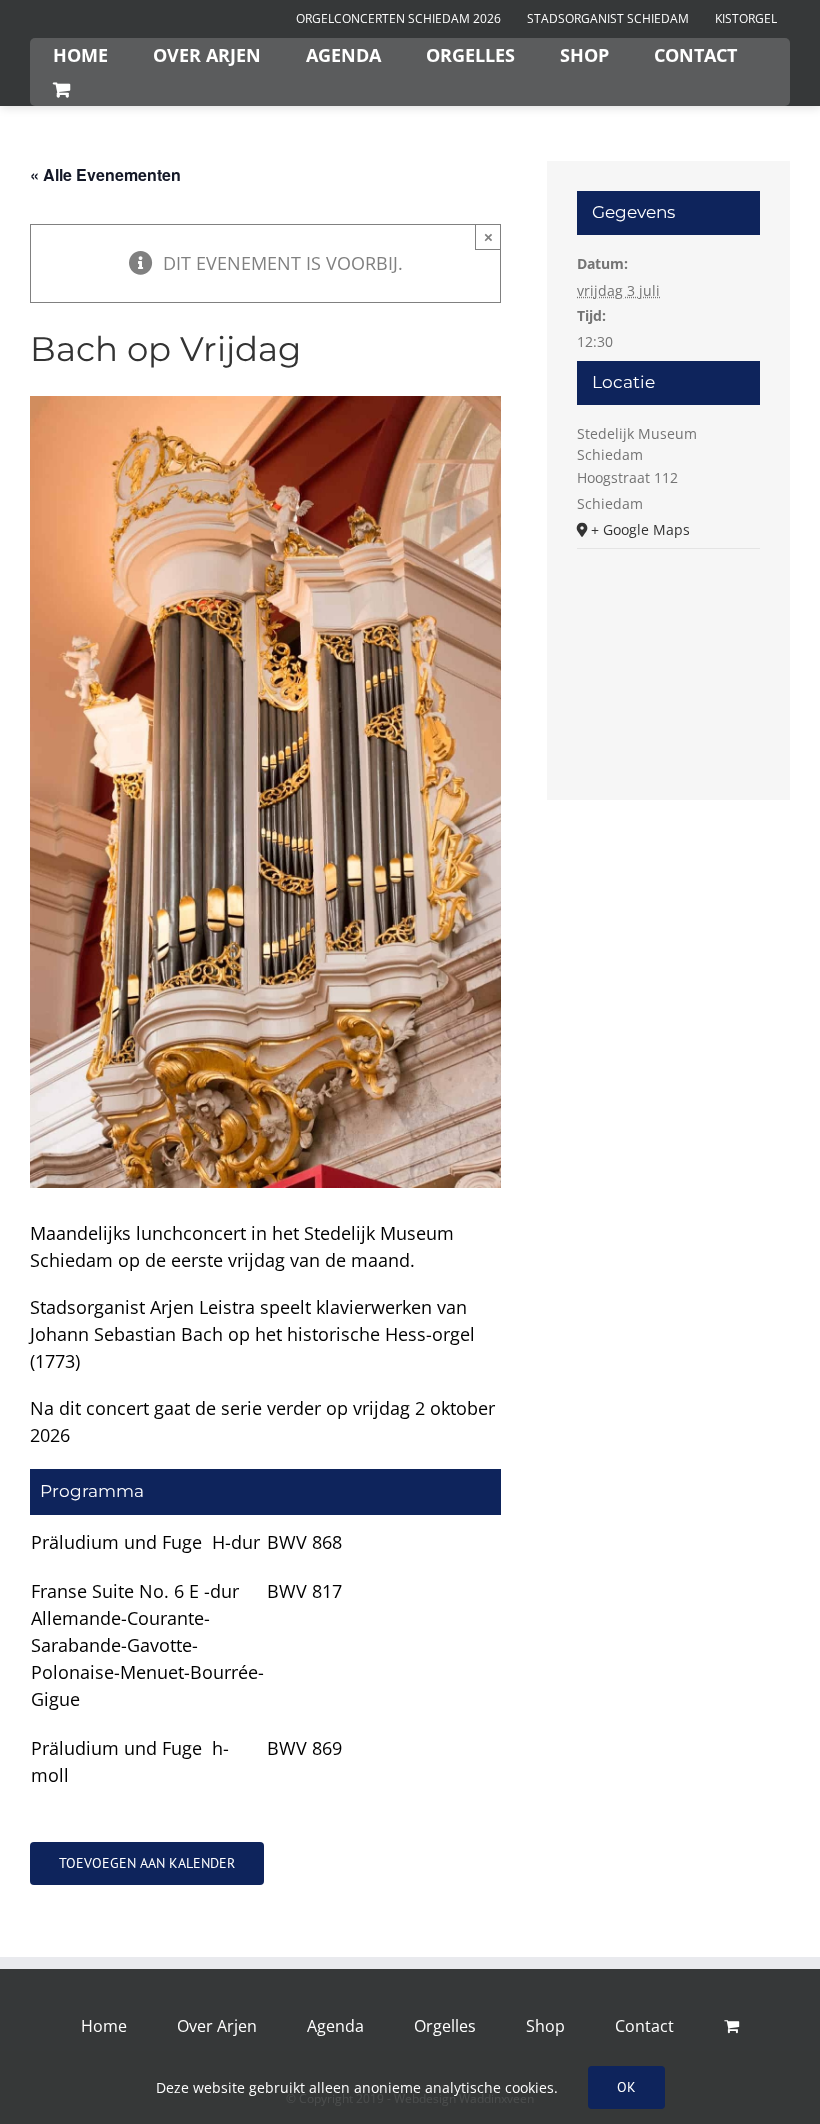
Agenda (335, 2026)
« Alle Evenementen (105, 174)
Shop (545, 2026)
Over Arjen (217, 2026)
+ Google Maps (640, 529)
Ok (626, 2087)
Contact (644, 2026)
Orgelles (445, 2026)
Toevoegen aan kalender (147, 1863)
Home (104, 2026)
